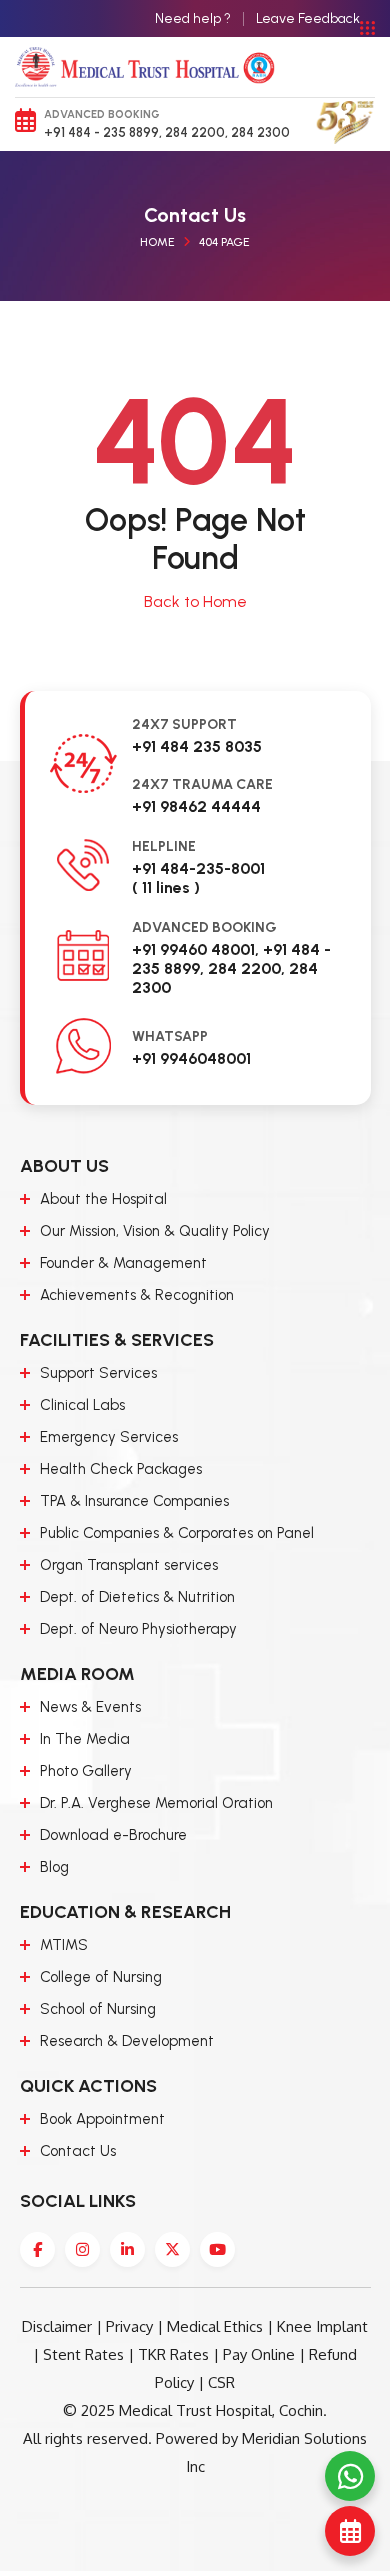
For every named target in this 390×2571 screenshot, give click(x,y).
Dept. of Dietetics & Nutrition (137, 1597)
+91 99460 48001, (195, 949)
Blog (54, 1867)
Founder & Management (123, 1263)
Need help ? (193, 18)
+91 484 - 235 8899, (103, 132)
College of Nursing (101, 1977)
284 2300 (259, 132)
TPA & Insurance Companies (134, 1501)
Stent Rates (83, 2354)
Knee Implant (322, 2326)
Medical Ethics (215, 2326)
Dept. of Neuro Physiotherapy (138, 1629)
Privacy (129, 2326)
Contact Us (78, 2151)
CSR (221, 2382)
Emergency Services (109, 1437)
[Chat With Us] (350, 2476)
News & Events (90, 1707)
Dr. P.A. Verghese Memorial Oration (156, 1803)
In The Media (85, 1739)
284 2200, (195, 132)
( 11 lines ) (166, 887)
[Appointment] (350, 2531)
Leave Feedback (308, 18)
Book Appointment (102, 2119)
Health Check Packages (121, 1469)
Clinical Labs (82, 1405)
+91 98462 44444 (196, 806)
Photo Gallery (86, 1771)
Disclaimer (57, 2326)
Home (157, 242)
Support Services (98, 1373)
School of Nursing (98, 2009)
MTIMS (64, 1945)
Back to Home (195, 601)
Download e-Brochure (113, 1835)
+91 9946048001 (191, 1058)
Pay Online (259, 2354)
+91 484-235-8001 (198, 868)
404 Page (224, 242)
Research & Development (127, 2041)
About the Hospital (103, 1199)
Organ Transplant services (129, 1565)
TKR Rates (173, 2354)
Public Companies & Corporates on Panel (177, 1533)
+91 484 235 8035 (197, 746)
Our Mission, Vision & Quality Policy (155, 1231)
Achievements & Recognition (137, 1295)
